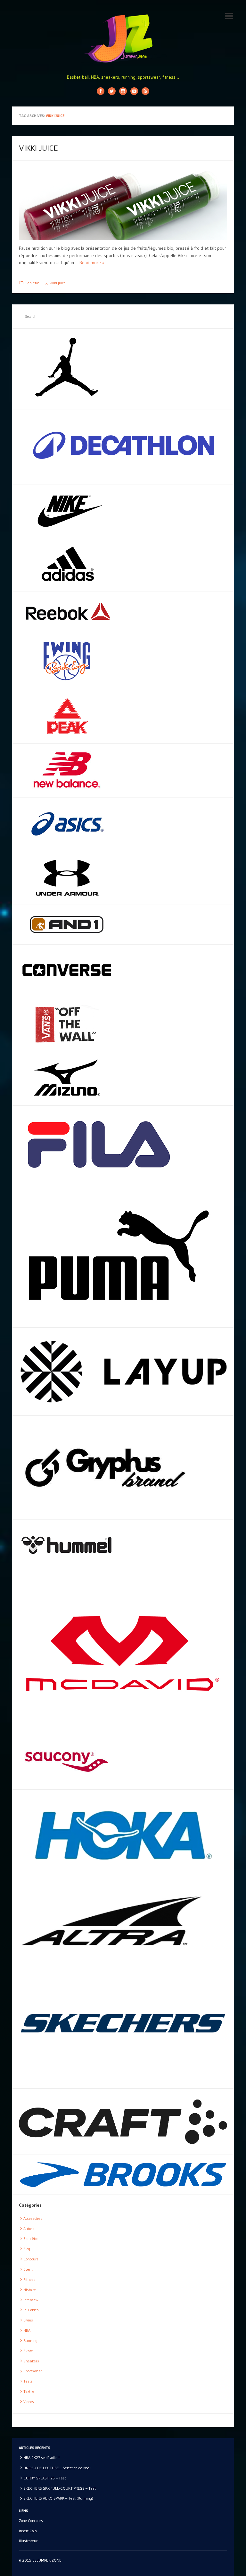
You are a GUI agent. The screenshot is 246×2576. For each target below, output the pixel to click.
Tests (28, 2381)
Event (28, 2269)
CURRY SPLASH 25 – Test (45, 2478)
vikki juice (58, 283)
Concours (31, 2259)
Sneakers (31, 2361)
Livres (28, 2320)
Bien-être (32, 283)
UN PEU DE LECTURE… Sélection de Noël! (57, 2468)
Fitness (29, 2279)
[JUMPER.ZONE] (123, 38)
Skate (28, 2351)
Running (30, 2340)
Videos (29, 2402)
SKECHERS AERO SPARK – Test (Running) (58, 2498)
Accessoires (33, 2218)
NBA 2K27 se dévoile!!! (41, 2458)
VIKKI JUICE (38, 148)
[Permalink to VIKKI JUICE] (123, 204)
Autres (29, 2229)
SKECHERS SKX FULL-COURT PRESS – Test (60, 2488)
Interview (31, 2300)
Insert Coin (28, 2531)
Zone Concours (31, 2521)
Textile (29, 2391)
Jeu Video (31, 2310)
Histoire (30, 2290)
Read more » (92, 263)
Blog (27, 2249)
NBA (27, 2330)
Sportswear (33, 2371)
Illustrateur (28, 2541)
